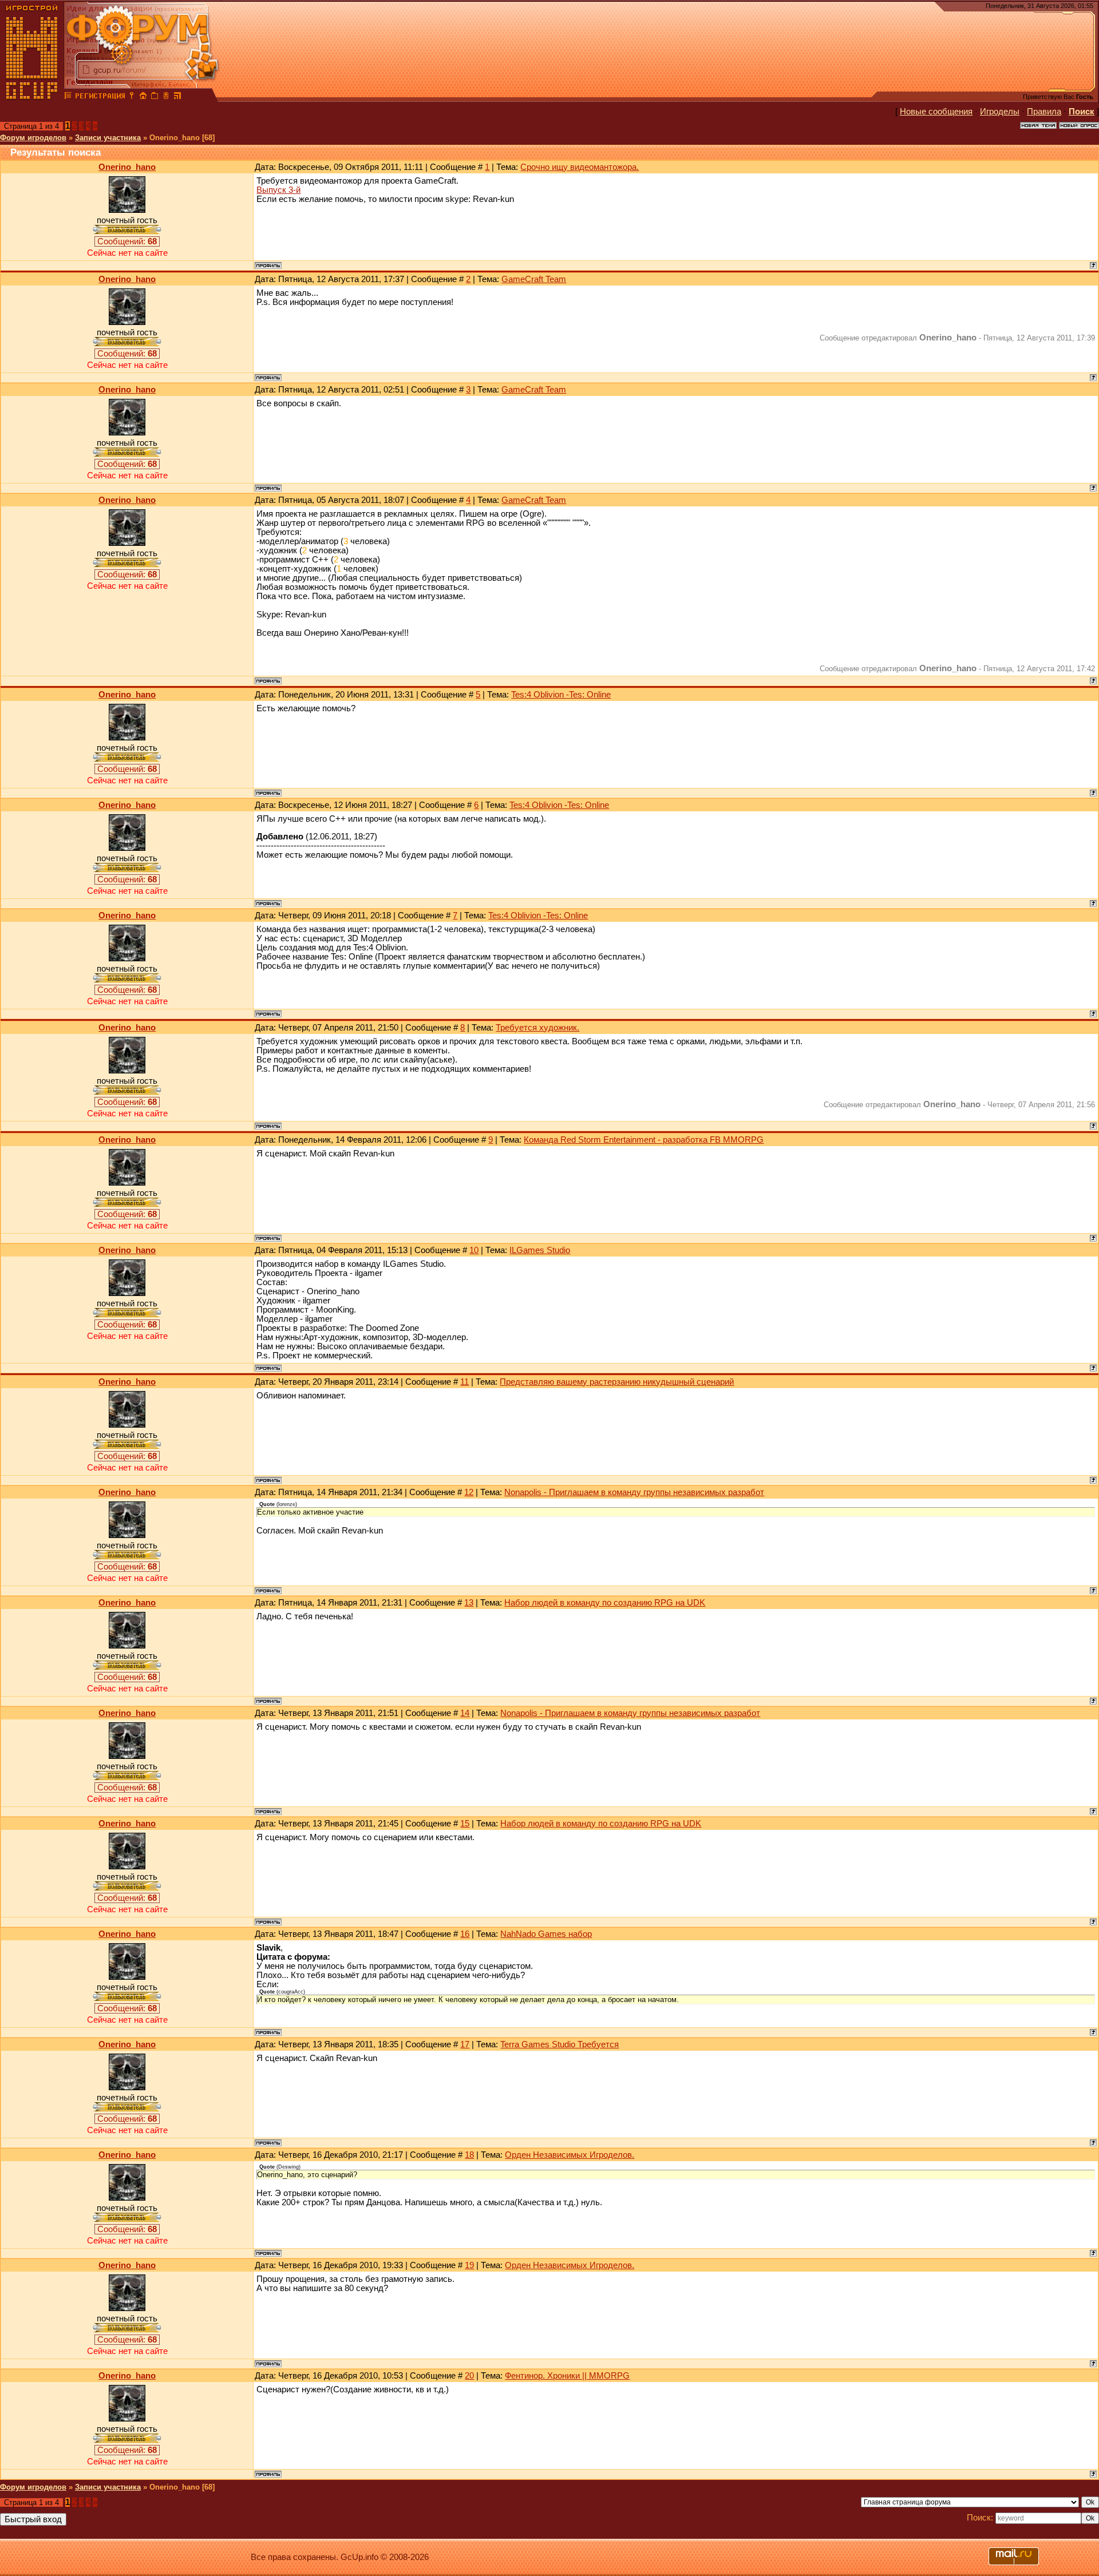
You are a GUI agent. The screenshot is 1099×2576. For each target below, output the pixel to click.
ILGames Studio (540, 1250)
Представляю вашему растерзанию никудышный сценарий (617, 1382)
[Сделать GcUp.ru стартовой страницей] (143, 97)
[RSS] (177, 97)
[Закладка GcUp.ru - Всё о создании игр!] (155, 97)
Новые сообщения (936, 112)
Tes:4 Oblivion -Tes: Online (561, 695)
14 (465, 1713)
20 (469, 2376)
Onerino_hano (127, 167)
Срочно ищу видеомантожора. (580, 167)
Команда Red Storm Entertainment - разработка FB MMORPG (644, 1140)
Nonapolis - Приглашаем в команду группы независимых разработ (634, 1492)
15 (465, 1824)
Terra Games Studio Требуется (560, 2044)
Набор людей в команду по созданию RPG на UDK (605, 1603)
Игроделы (1000, 112)
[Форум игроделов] (68, 97)
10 (474, 1250)
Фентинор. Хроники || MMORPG (567, 2376)
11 (464, 1382)
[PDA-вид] (166, 97)
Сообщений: (127, 241)
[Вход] (132, 97)
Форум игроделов (33, 138)
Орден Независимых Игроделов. (570, 2155)
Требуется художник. (537, 1028)
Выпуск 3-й (278, 190)
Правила (1044, 112)
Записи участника (108, 138)
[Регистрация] (100, 97)
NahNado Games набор (546, 1934)
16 (465, 1934)
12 (469, 1492)
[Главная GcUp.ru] (32, 97)
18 (469, 2155)
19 (469, 2265)
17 (465, 2044)
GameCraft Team (534, 279)
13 (469, 1603)
